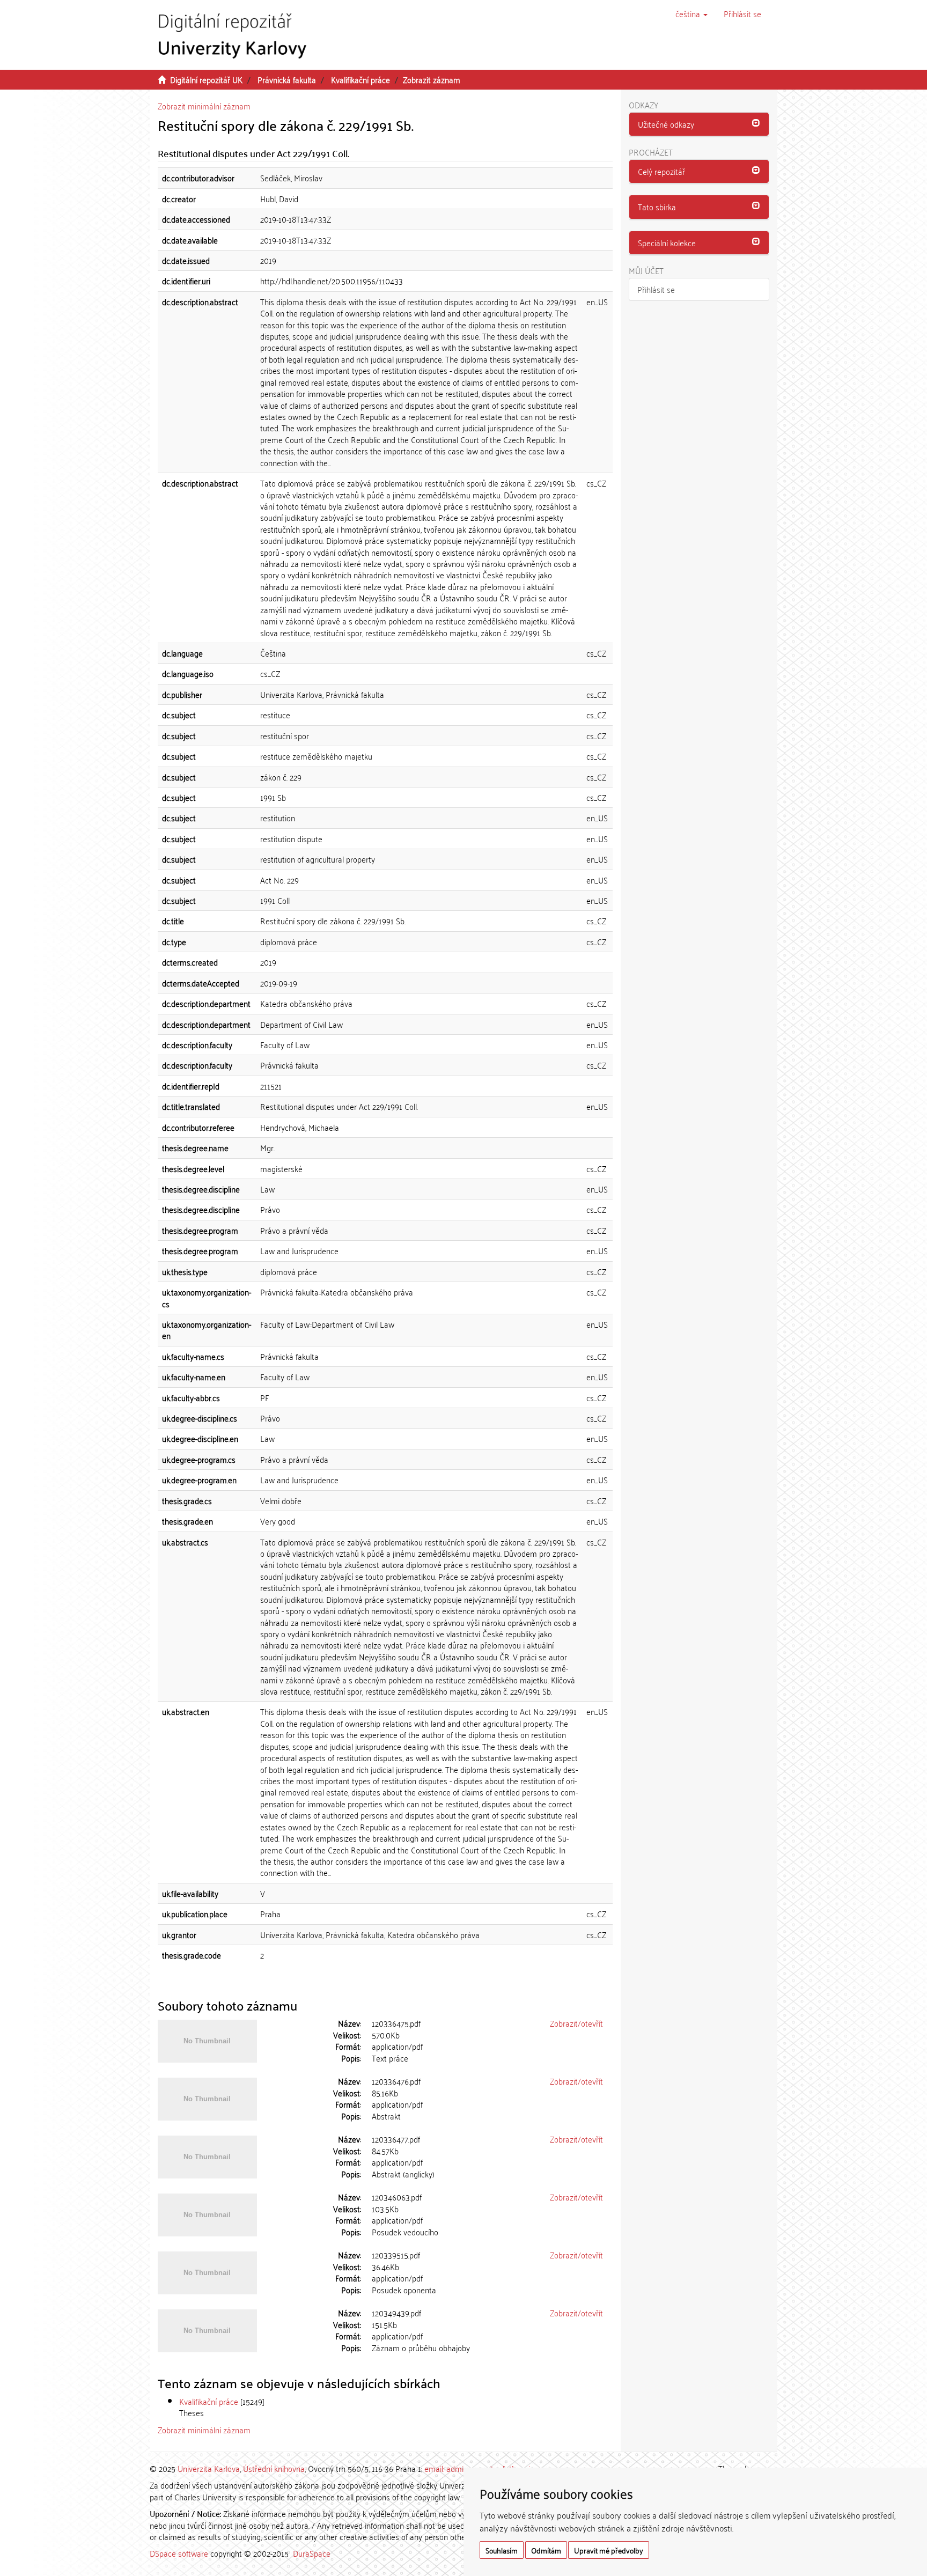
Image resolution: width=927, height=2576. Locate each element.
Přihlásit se (656, 289)
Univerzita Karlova (209, 2468)
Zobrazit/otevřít (576, 2023)
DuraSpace (312, 2553)
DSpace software (179, 2553)
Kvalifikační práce (360, 79)
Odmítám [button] (546, 2550)
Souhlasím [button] (502, 2550)
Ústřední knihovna (274, 2468)
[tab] (699, 124)
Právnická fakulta (287, 79)
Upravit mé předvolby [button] (609, 2550)
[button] (691, 13)
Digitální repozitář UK (206, 79)
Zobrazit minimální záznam (204, 106)
